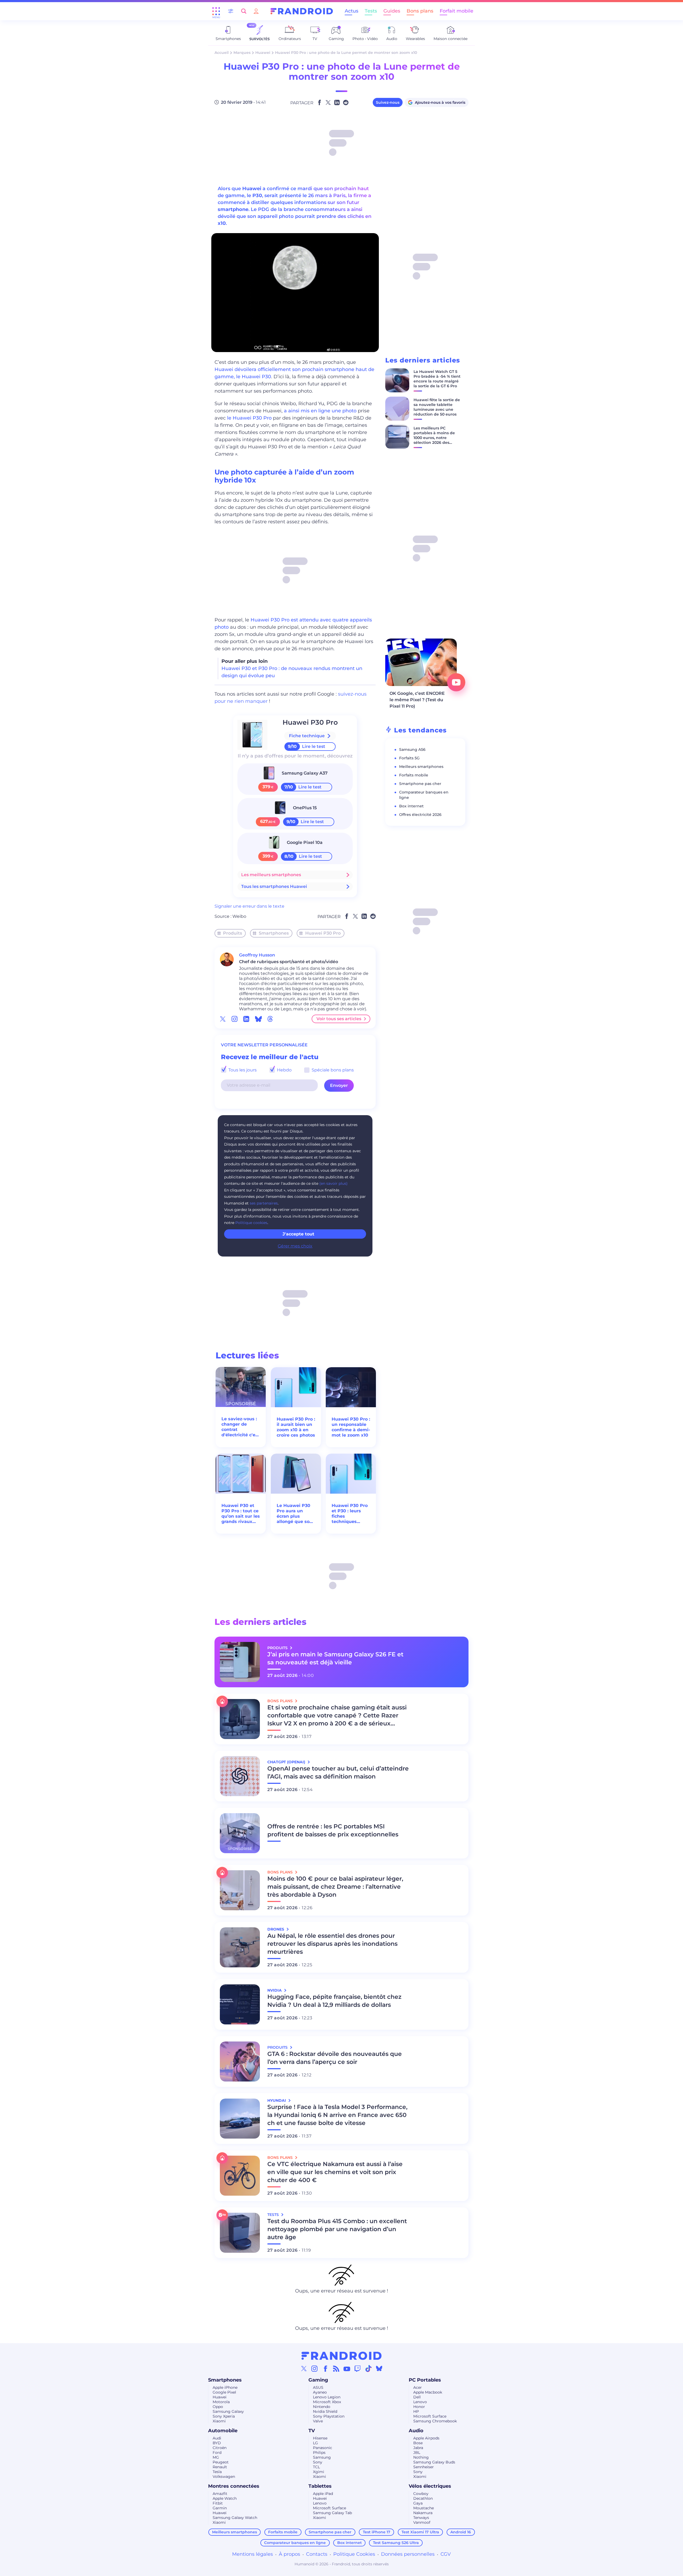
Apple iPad (323, 2494)
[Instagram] (315, 2368)
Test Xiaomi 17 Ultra (420, 2532)
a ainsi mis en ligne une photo (320, 411)
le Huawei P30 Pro (249, 418)
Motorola (221, 2402)
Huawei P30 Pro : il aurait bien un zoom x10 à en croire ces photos (296, 1427)
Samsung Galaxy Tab (332, 2513)
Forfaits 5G (409, 758)
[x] (223, 1019)
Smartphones (274, 933)
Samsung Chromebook (435, 2421)
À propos (289, 2554)
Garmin (220, 2508)
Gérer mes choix (295, 1246)
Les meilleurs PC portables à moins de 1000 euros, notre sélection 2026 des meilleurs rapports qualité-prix (434, 440)
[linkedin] (246, 1019)
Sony (318, 2462)
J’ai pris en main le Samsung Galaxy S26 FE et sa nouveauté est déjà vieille (335, 1658)
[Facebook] (325, 2368)
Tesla (217, 2472)
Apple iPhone (225, 2387)
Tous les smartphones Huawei (274, 886)
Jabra (418, 2448)
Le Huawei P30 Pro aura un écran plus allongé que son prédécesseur (295, 1514)
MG (216, 2457)
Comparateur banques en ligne (295, 2543)
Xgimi (319, 2472)
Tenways (421, 2518)
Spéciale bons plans (332, 1070)
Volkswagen (224, 2477)
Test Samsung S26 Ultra (396, 2543)
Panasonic (323, 2448)
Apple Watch (225, 2498)
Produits (233, 933)
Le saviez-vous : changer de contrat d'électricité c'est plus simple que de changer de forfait (241, 1427)
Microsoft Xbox (327, 2402)
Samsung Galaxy (228, 2411)
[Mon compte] (256, 11)
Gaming (318, 2380)
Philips (319, 2453)
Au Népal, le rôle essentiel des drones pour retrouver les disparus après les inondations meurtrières (332, 1944)
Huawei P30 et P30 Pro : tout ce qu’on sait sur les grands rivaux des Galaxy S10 (241, 1514)
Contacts (317, 2554)
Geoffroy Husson (257, 955)
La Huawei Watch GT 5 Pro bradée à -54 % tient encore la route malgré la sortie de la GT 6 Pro (437, 379)
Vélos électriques (430, 2486)
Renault (220, 2467)
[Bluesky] (379, 2368)
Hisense (320, 2438)
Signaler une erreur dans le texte (249, 906)
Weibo (239, 916)
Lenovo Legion (327, 2397)
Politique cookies (251, 1223)
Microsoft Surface (430, 2416)
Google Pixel (224, 2392)
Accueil (222, 53)
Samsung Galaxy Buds (434, 2462)
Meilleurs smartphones (421, 767)
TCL (316, 2467)
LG (315, 2443)
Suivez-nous (388, 102)
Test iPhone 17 (377, 2532)
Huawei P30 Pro (310, 722)
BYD (217, 2443)
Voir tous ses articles (339, 1019)
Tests (371, 11)
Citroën (220, 2448)
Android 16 (461, 2532)
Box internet (411, 806)
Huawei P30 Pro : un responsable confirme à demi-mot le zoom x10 (351, 1427)
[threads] (270, 1019)
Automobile (223, 2431)
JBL (417, 2453)
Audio (416, 2431)
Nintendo (322, 2407)
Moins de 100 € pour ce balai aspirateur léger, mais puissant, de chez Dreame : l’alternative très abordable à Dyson (335, 1887)
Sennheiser (424, 2467)
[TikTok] (368, 2368)
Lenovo (420, 2402)
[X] (304, 2368)
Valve (318, 2421)
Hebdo (284, 1070)
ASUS (318, 2387)
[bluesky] (258, 1019)
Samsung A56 (412, 749)
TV (312, 2431)
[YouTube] (347, 2368)
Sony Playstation (329, 2416)
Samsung (322, 2457)
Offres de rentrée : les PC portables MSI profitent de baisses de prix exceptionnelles (333, 1830)
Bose (418, 2443)
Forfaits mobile (414, 775)
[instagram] (235, 1019)
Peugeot (221, 2462)
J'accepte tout (298, 1234)
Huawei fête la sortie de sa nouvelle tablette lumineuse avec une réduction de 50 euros (437, 407)
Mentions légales (253, 2554)
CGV (446, 2554)
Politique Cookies (354, 2554)
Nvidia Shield (325, 2411)
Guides (392, 11)
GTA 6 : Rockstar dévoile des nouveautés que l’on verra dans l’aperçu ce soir (335, 2058)
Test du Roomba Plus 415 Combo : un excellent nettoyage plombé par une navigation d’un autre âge (337, 2229)
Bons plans (420, 11)
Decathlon (423, 2498)
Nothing (421, 2457)
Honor (419, 2407)
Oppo (218, 2407)
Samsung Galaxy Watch (235, 2518)
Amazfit (220, 2494)
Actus (352, 11)
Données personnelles (408, 2554)
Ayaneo (320, 2392)
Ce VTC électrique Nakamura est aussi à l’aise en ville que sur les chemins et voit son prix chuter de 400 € (335, 2172)
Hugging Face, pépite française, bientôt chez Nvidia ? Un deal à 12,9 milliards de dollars (334, 2001)
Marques (242, 53)
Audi (217, 2438)
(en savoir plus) (333, 1183)
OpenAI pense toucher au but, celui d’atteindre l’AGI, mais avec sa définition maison (338, 1773)
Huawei (263, 53)
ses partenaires (264, 1203)
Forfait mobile (456, 11)
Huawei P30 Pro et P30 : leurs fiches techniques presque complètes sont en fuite (350, 1514)
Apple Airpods (426, 2438)
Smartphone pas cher (420, 784)
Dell (417, 2397)
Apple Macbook (428, 2392)
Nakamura (423, 2513)
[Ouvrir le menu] (216, 11)
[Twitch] (358, 2368)
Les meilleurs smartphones (271, 875)
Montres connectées (234, 2486)
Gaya (418, 2503)
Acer (418, 2387)
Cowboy (421, 2494)
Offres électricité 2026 (420, 815)
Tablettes (320, 2486)
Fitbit (218, 2503)
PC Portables (425, 2380)
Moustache (424, 2508)
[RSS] (336, 2368)
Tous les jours (242, 1070)
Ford (217, 2453)
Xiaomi (219, 2421)
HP (416, 2411)
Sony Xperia (224, 2416)
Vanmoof (422, 2522)
